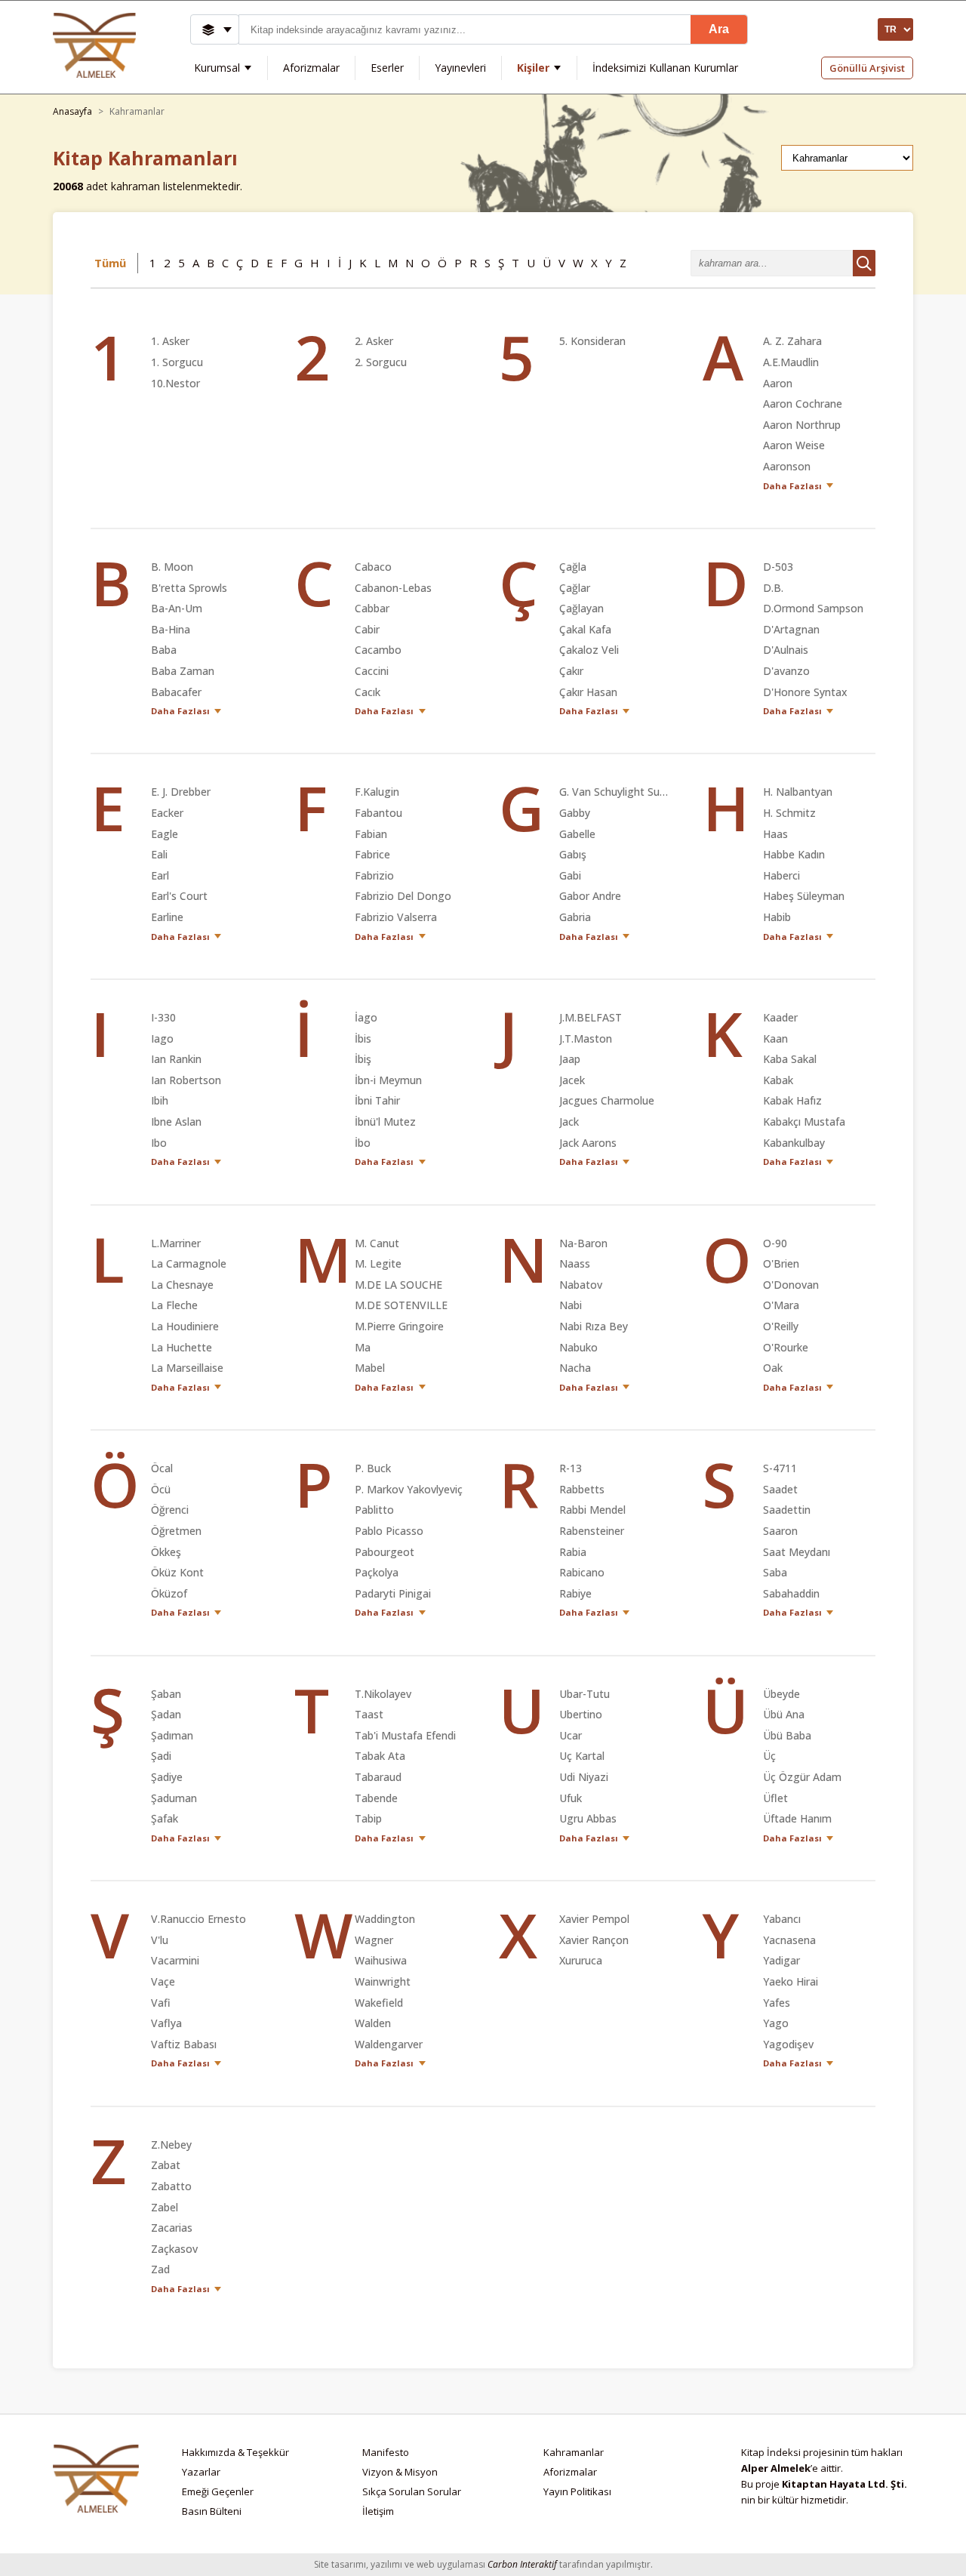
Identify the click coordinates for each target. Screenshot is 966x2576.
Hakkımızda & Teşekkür (235, 2452)
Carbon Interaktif (522, 2564)
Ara (719, 29)
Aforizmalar (311, 68)
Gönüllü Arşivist (867, 68)
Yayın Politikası (577, 2491)
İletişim (378, 2511)
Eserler (387, 68)
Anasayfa (72, 112)
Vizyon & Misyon (400, 2472)
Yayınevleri (460, 68)
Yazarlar (201, 2472)
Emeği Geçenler (218, 2491)
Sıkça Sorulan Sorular (412, 2491)
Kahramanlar (574, 2452)
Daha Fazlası (792, 486)
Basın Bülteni (212, 2511)
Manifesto (386, 2452)
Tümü (110, 263)
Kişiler (533, 68)
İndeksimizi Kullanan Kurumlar (665, 68)
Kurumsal (217, 68)
